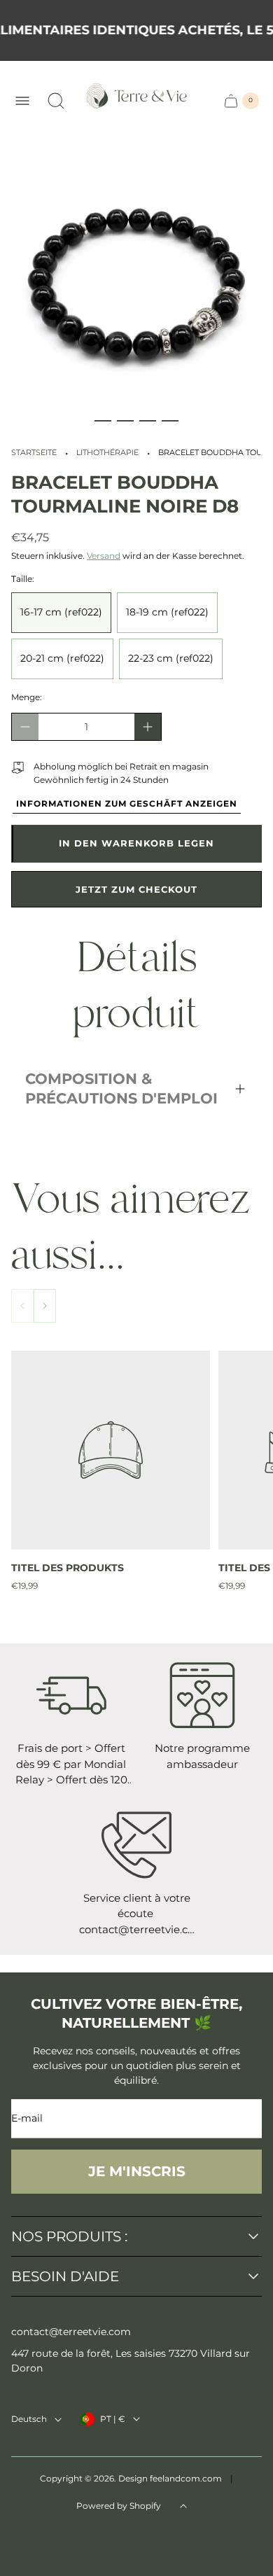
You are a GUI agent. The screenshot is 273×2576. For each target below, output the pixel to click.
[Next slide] (45, 1306)
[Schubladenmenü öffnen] (22, 101)
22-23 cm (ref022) (171, 658)
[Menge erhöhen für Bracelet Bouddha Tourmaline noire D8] (148, 727)
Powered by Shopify (119, 2506)
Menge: (27, 697)
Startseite (34, 453)
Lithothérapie (107, 453)
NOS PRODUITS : (69, 2236)
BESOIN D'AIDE (65, 2276)
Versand (104, 556)
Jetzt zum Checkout (136, 889)
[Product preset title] (111, 1450)
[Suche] (56, 101)
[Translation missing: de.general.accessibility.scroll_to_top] (183, 2506)
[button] (103, 421)
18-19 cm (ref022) (167, 612)
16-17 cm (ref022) (61, 612)
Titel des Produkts (68, 1568)
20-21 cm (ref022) (62, 658)
